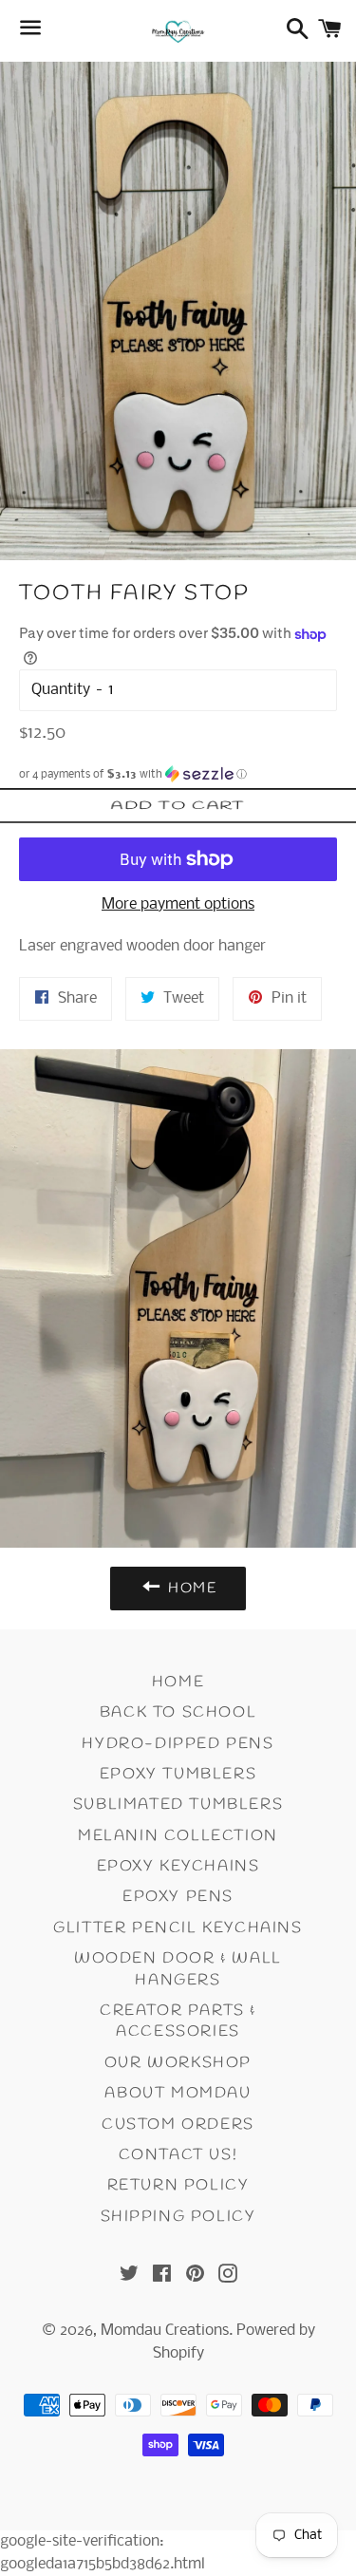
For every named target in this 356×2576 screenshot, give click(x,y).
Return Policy (178, 2185)
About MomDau (178, 2093)
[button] (178, 774)
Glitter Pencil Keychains (178, 1928)
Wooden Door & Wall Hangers (178, 1969)
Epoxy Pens (178, 1897)
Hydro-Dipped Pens (178, 1744)
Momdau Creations (165, 2331)
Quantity (61, 690)
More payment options (178, 904)
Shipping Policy (178, 2217)
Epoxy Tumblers (178, 1774)
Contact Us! (178, 2155)
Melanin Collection (178, 1836)
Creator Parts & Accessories (178, 2021)
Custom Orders (178, 2125)
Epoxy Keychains (178, 1866)
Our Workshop (178, 2063)
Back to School (178, 1712)
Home (178, 1682)
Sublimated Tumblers (178, 1805)
